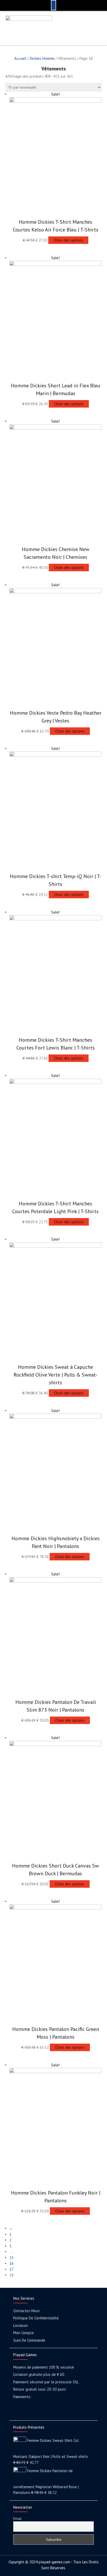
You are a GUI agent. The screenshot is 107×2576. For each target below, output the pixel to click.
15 (11, 2258)
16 (11, 2263)
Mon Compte (24, 2333)
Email (17, 2519)
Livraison (21, 2325)
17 (11, 2269)
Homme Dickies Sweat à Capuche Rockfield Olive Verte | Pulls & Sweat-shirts (55, 1375)
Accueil (20, 58)
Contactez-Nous (26, 2311)
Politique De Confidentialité (36, 2318)
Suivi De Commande (29, 2340)
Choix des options (68, 240)
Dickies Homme (42, 58)
